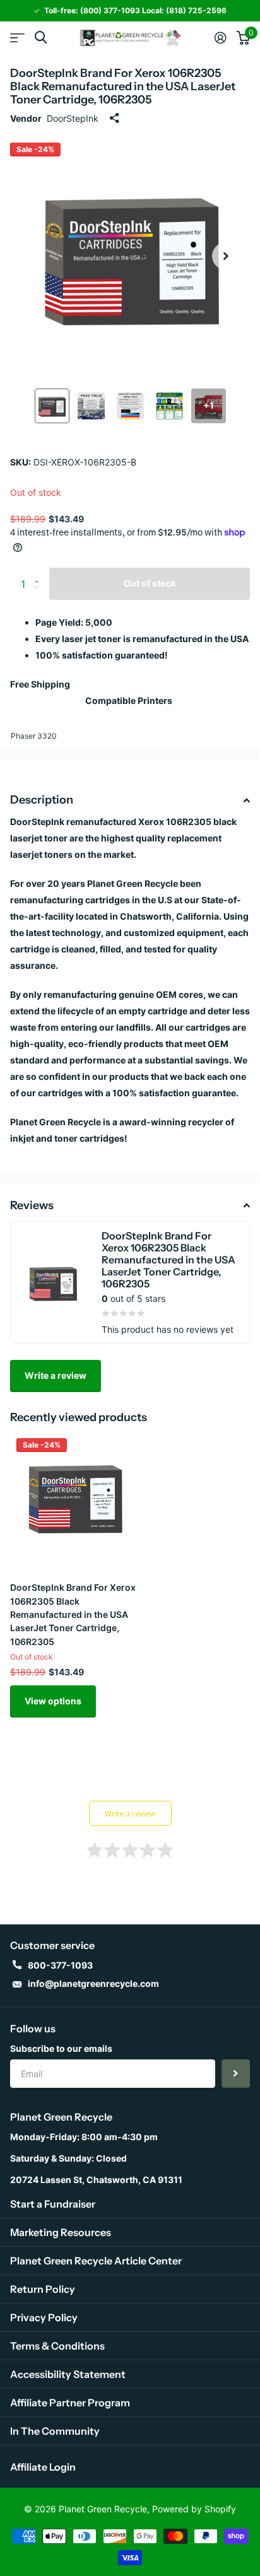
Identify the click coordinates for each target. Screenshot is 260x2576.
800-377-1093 (60, 1965)
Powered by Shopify (194, 2509)
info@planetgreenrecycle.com (93, 1983)
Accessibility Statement (68, 2374)
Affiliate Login (43, 2467)
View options (53, 1701)
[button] (226, 256)
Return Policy (43, 2289)
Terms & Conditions (57, 2346)
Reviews (32, 1205)
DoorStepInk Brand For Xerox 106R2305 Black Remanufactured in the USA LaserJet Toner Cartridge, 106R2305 (73, 1614)
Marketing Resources (61, 2232)
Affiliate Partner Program (70, 2403)
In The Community (55, 2431)
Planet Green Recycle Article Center (96, 2261)
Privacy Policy (44, 2317)
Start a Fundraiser (53, 2204)
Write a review (56, 1375)
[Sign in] (221, 38)
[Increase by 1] (39, 572)
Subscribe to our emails (61, 2048)
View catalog (17, 38)
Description (42, 800)
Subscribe (236, 2074)
